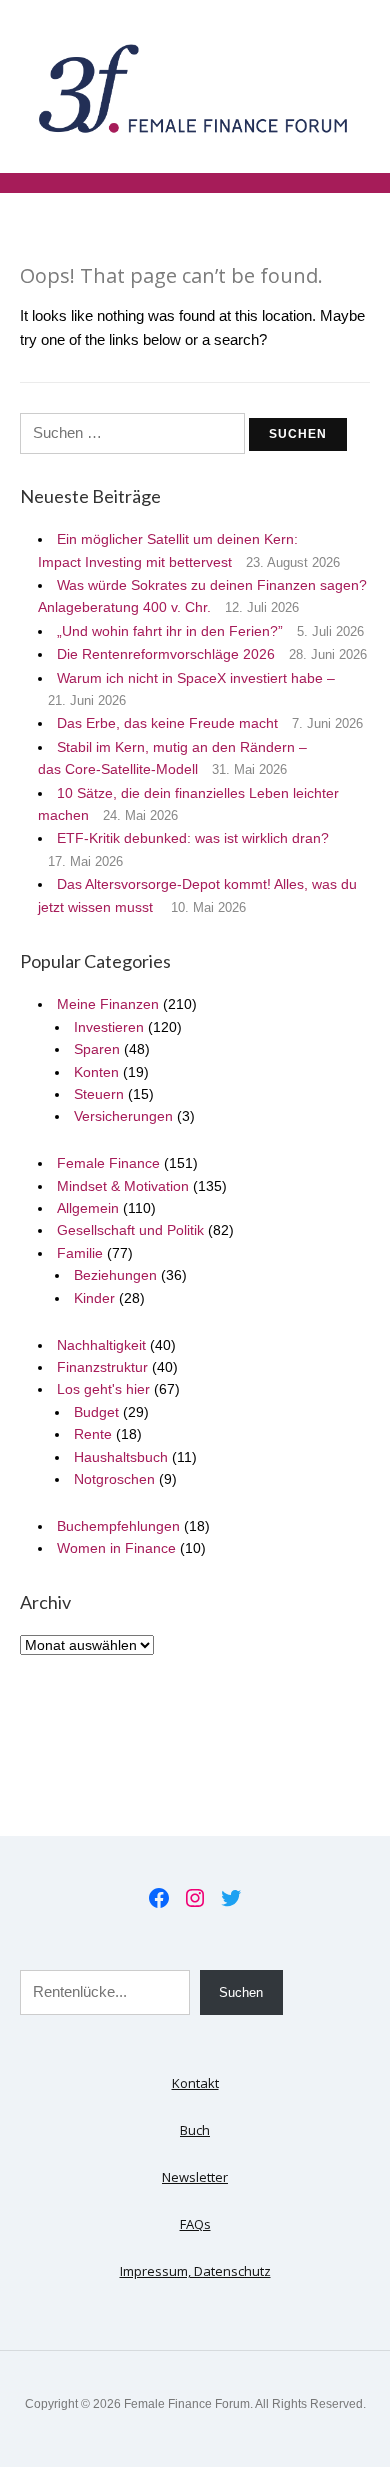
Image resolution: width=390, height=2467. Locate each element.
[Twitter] (231, 1898)
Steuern (99, 1094)
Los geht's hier (103, 1389)
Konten (96, 1072)
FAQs (195, 2224)
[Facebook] (159, 1898)
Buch (195, 2130)
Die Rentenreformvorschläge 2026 (166, 654)
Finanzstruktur (102, 1367)
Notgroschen (114, 1479)
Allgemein (88, 1208)
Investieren (109, 1027)
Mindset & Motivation (123, 1186)
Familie (80, 1253)
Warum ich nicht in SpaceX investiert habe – (196, 678)
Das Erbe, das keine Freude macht (167, 723)
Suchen (241, 1992)
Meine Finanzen (108, 1004)
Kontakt (195, 2083)
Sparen (97, 1049)
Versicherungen (123, 1116)
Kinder (94, 1298)
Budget (96, 1412)
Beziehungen (115, 1275)
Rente (93, 1434)
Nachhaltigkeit (101, 1345)
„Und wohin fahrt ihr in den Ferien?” (170, 631)
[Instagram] (195, 1898)
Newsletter (195, 2177)
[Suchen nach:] (134, 433)
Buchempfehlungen (118, 1526)
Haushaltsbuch (121, 1457)
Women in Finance (116, 1548)
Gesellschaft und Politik (130, 1230)
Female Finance (108, 1163)
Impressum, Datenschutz (195, 2271)
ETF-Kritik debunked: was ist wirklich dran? (193, 838)
